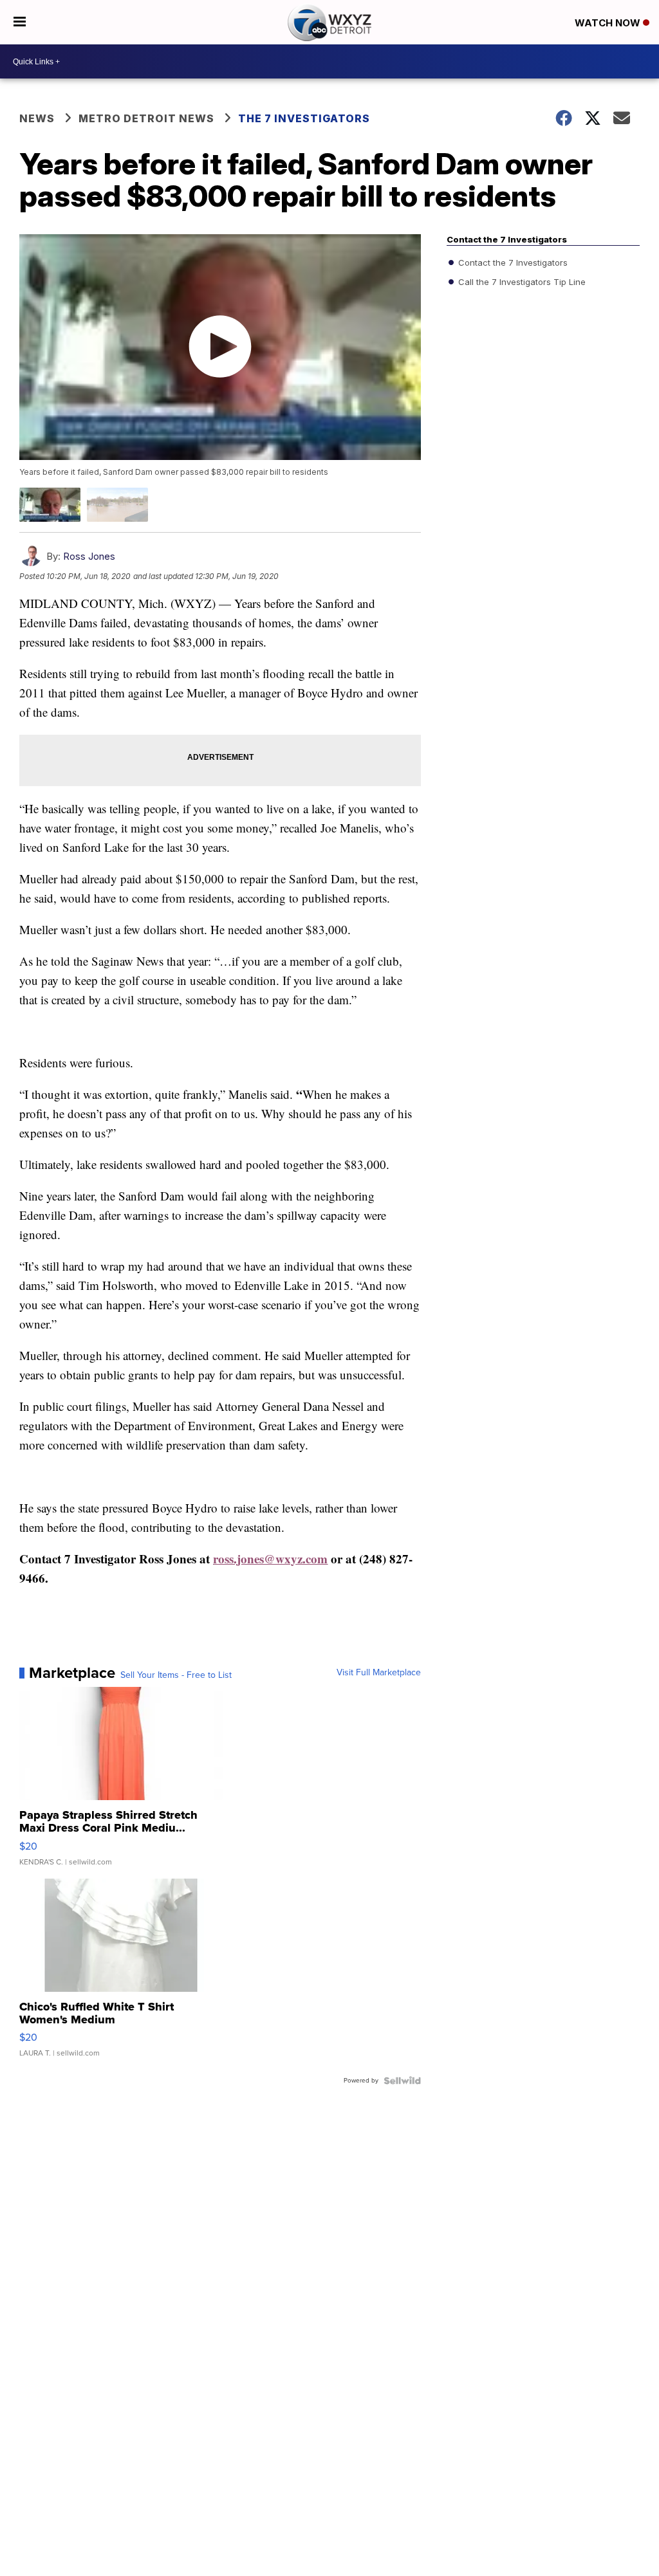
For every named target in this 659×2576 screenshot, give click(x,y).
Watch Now (609, 23)
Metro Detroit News (146, 118)
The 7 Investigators (304, 118)
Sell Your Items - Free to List (176, 1675)
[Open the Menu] (20, 22)
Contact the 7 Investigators (512, 262)
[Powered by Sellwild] (402, 2081)
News (37, 118)
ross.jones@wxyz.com (270, 1559)
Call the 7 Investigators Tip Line (521, 282)
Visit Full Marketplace (379, 1673)
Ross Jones (89, 556)
